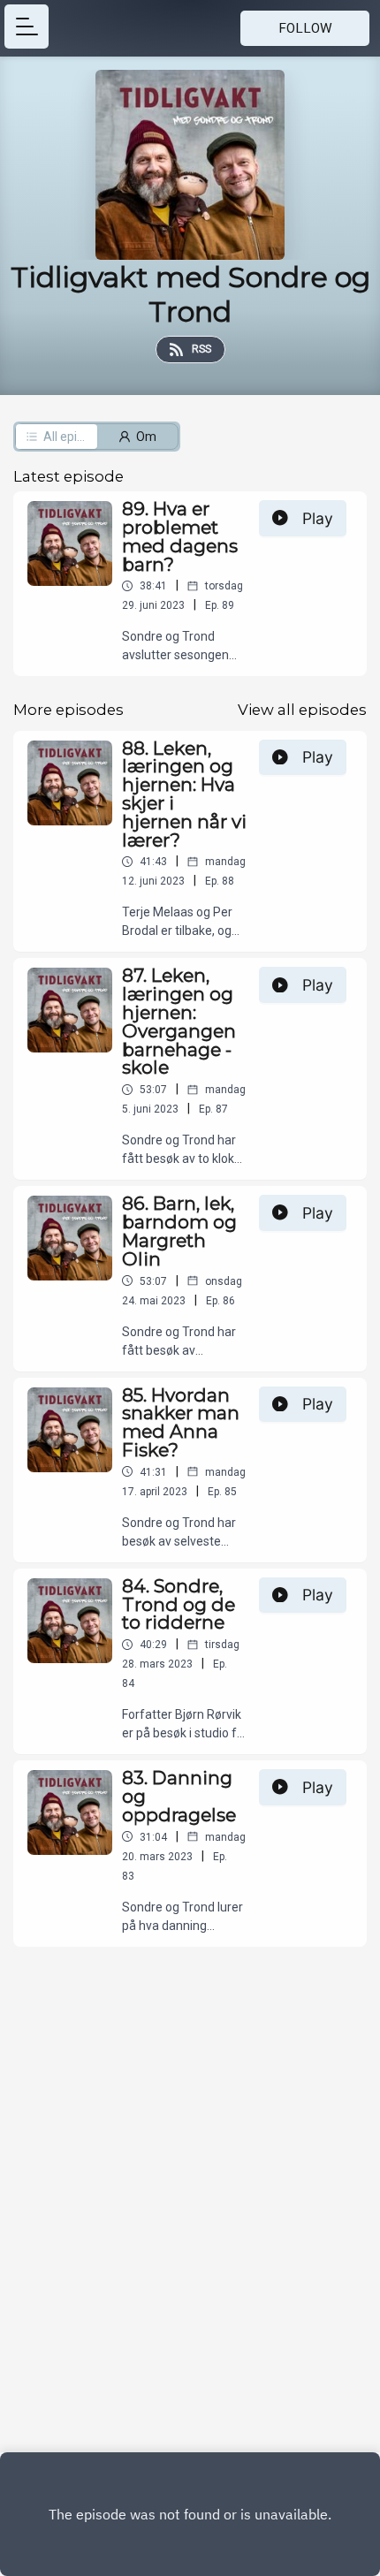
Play (318, 518)
